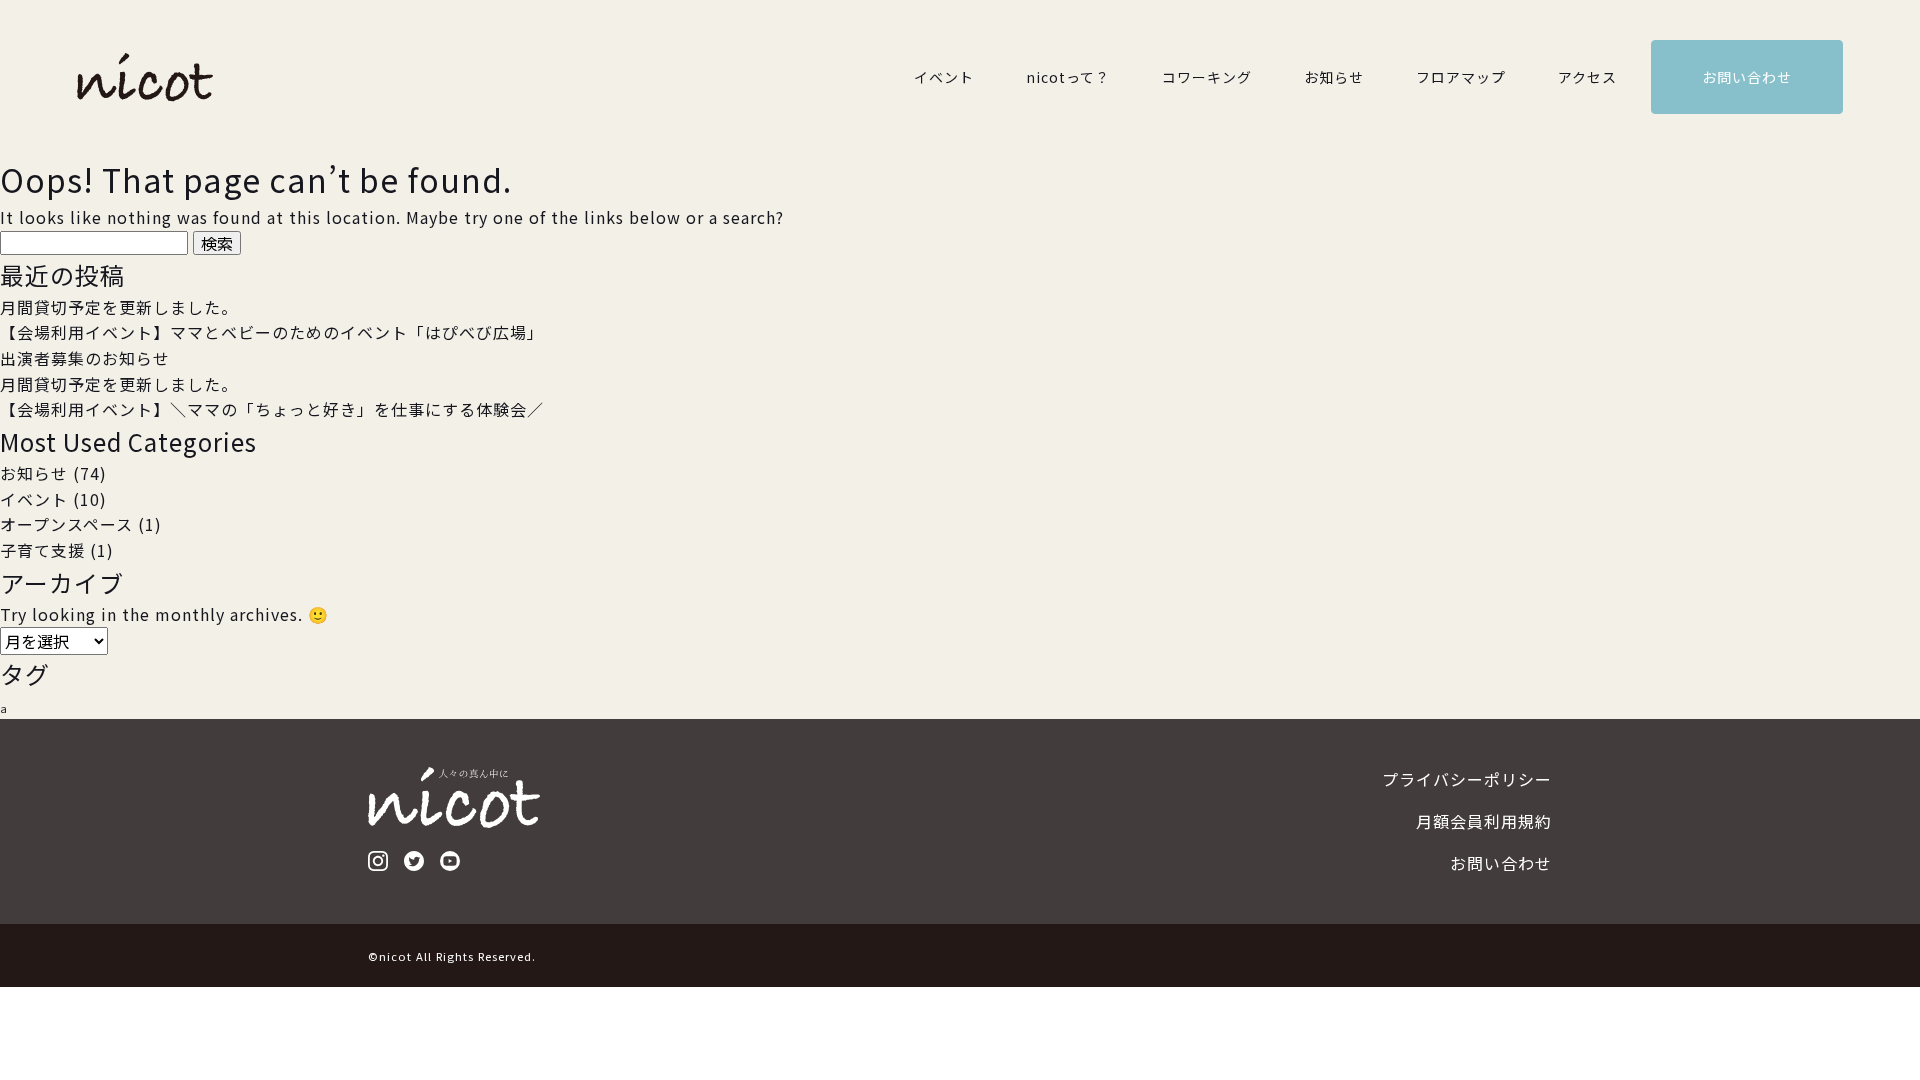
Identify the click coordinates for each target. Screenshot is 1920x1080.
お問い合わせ (1747, 77)
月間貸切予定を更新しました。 (119, 307)
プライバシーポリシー (1467, 779)
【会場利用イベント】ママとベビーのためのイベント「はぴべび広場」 (272, 332)
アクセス (1587, 77)
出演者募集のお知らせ (85, 358)
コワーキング (1207, 77)
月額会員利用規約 (1484, 821)
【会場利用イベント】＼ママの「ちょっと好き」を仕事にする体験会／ (272, 409)
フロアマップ (1461, 77)
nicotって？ (1068, 77)
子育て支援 (42, 550)
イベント (944, 77)
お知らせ (1334, 77)
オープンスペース (66, 524)
